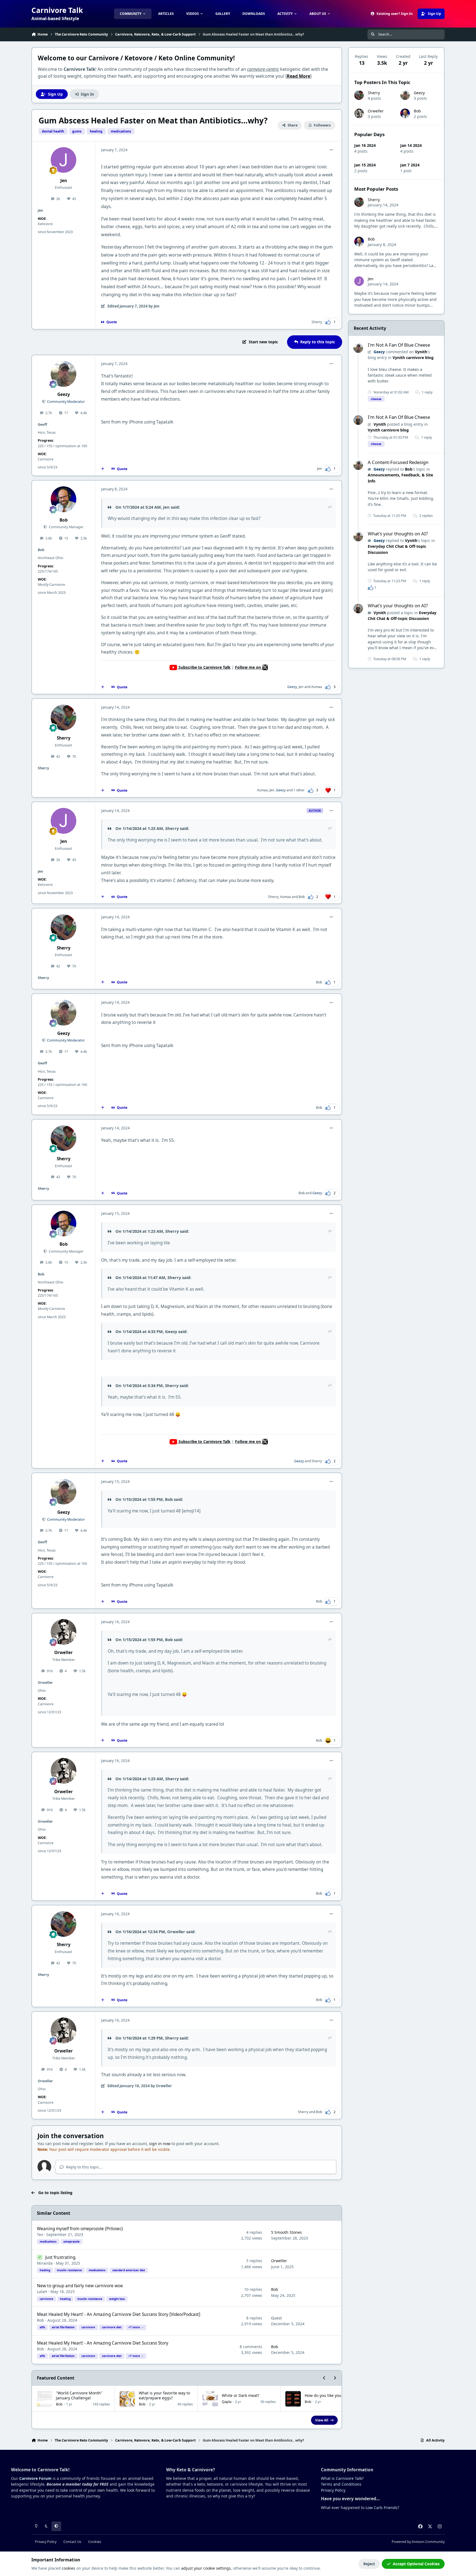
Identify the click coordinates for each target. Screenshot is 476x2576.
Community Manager (66, 527)
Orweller (63, 1653)
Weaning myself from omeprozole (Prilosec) (80, 2229)
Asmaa (317, 687)
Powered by (418, 2542)
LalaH (42, 2292)
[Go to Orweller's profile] (64, 1632)
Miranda (45, 2263)
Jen (64, 181)
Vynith (421, 352)
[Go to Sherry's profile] (64, 717)
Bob (64, 520)
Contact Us (72, 2542)
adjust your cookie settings (206, 2568)
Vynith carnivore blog (413, 358)
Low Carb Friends (382, 2508)
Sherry (317, 322)
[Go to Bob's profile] (64, 499)
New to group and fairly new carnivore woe (80, 2286)
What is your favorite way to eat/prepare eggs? (164, 2395)
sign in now (160, 2144)
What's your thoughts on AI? (398, 534)
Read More (298, 76)
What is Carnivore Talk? (342, 2478)
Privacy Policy (333, 2490)
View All (322, 2420)
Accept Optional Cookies (416, 2564)
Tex (40, 2234)
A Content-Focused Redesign (398, 462)
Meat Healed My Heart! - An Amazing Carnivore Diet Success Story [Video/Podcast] (119, 2314)
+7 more (134, 2327)
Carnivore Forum (35, 2478)
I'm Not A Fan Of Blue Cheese (399, 345)
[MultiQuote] (103, 469)
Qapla (227, 2402)
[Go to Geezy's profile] (64, 374)
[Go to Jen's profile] (64, 160)
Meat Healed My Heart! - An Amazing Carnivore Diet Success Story (103, 2343)
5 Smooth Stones (286, 2232)
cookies (68, 2568)
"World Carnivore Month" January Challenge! (79, 2395)
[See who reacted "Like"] (370, 587)
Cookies (95, 2542)
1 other (299, 790)
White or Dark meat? (240, 2395)
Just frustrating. (61, 2257)
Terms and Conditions (341, 2484)
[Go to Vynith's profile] (358, 420)
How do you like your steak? (330, 2395)
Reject (369, 2564)
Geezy (64, 394)
